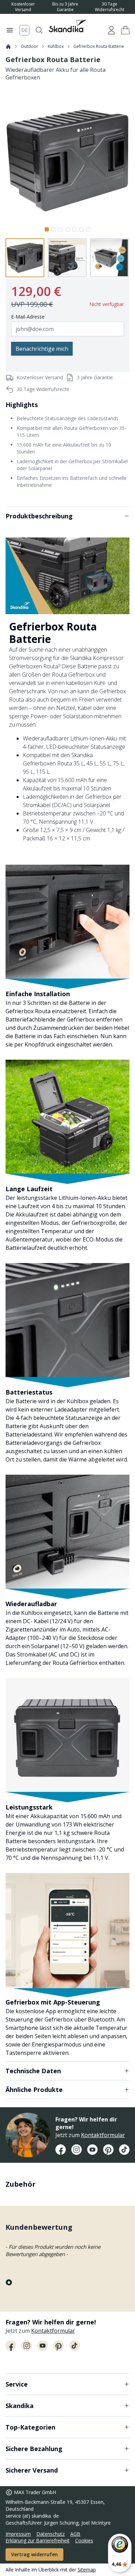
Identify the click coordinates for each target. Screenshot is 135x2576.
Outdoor (29, 46)
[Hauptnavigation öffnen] (10, 30)
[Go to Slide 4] (67, 229)
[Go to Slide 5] (74, 229)
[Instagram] (76, 2150)
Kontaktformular (103, 2135)
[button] (125, 30)
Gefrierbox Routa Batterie (99, 46)
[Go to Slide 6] (81, 229)
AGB (75, 2534)
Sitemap (87, 2570)
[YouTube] (92, 2150)
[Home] (8, 46)
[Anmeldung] (111, 30)
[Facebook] (61, 2150)
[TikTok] (124, 2150)
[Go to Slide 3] (61, 229)
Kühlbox (56, 46)
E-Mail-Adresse (28, 317)
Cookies (84, 2540)
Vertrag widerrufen (34, 2554)
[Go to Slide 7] (88, 229)
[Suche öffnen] (39, 30)
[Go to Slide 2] (54, 229)
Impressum (18, 2534)
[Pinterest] (108, 2150)
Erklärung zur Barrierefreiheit (38, 2540)
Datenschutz (51, 2534)
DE (24, 30)
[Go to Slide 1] (47, 229)
